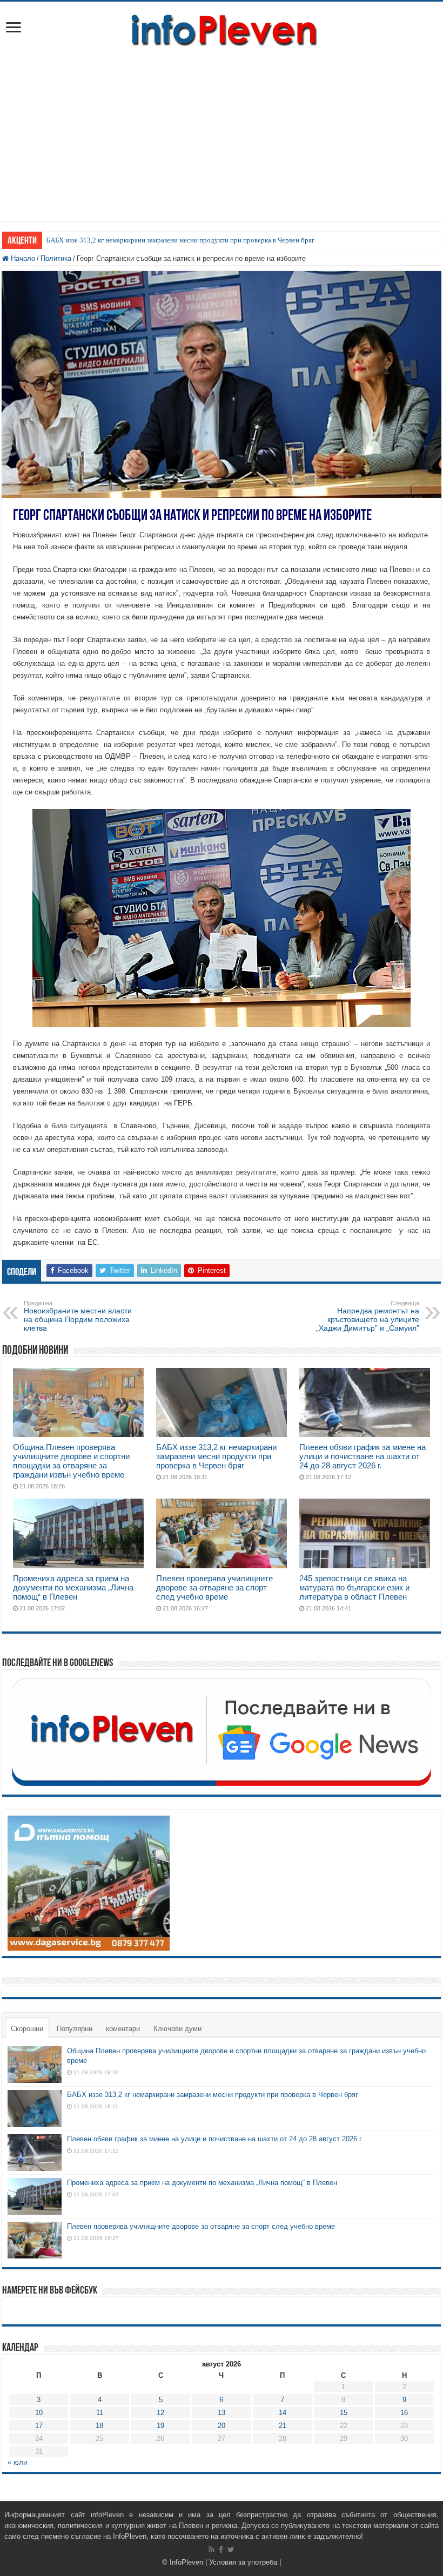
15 (344, 2413)
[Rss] (212, 2550)
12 (160, 2413)
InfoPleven (186, 2562)
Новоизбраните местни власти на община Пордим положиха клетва (78, 1316)
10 (39, 2413)
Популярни (75, 2029)
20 (222, 2426)
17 (39, 2426)
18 (99, 2426)
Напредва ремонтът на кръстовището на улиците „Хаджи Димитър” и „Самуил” (368, 1316)
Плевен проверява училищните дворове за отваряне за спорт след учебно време (214, 1587)
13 (222, 2413)
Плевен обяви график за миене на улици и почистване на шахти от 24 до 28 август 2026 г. (363, 1456)
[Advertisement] (222, 129)
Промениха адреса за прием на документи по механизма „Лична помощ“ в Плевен (73, 1587)
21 (283, 2426)
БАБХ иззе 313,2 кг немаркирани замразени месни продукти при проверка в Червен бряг (180, 240)
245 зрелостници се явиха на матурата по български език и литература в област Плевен (354, 1587)
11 (100, 2413)
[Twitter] (231, 2550)
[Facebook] (221, 2550)
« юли (17, 2462)
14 (283, 2413)
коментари (123, 2029)
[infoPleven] (222, 28)
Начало (22, 258)
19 (160, 2426)
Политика (56, 258)
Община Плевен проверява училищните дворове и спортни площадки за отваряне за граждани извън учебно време (71, 1461)
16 (404, 2413)
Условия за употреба (243, 2562)
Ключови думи (177, 2029)
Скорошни (27, 2029)
